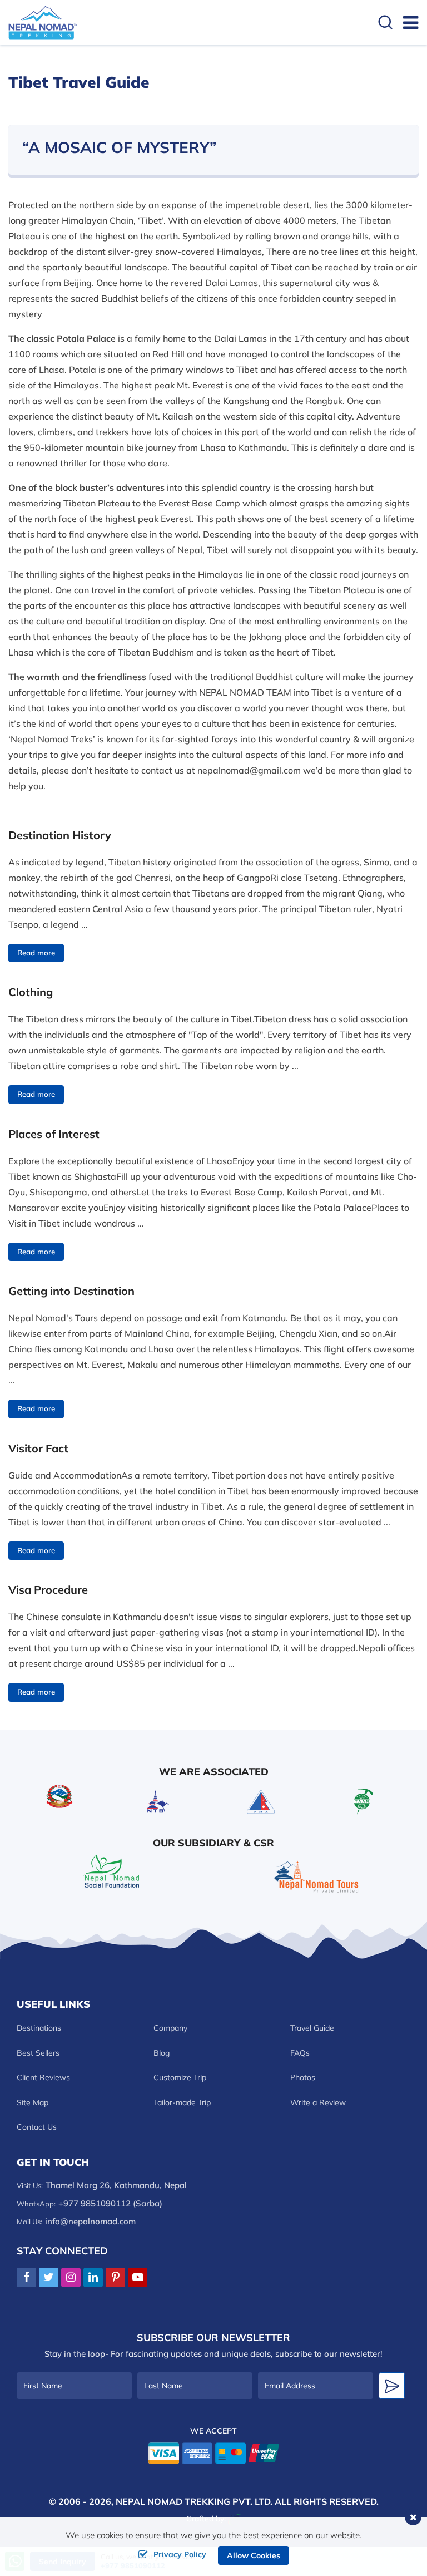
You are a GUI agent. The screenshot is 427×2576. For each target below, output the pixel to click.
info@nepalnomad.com (90, 2221)
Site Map (33, 2102)
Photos (303, 2077)
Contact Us (37, 2127)
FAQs (300, 2053)
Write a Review (318, 2102)
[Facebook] (26, 2278)
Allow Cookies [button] (254, 2555)
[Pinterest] (115, 2278)
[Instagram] (71, 2278)
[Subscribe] (392, 2386)
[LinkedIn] (93, 2278)
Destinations (39, 2028)
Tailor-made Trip (182, 2102)
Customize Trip (180, 2077)
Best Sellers (38, 2053)
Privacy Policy (180, 2554)
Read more (36, 953)
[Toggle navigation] (406, 22)
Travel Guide (312, 2028)
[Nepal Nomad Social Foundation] (111, 1870)
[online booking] (214, 2452)
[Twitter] (49, 2278)
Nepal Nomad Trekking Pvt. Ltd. (194, 2501)
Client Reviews (43, 2077)
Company (170, 2028)
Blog (162, 2053)
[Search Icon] (385, 24)
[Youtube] (138, 2278)
